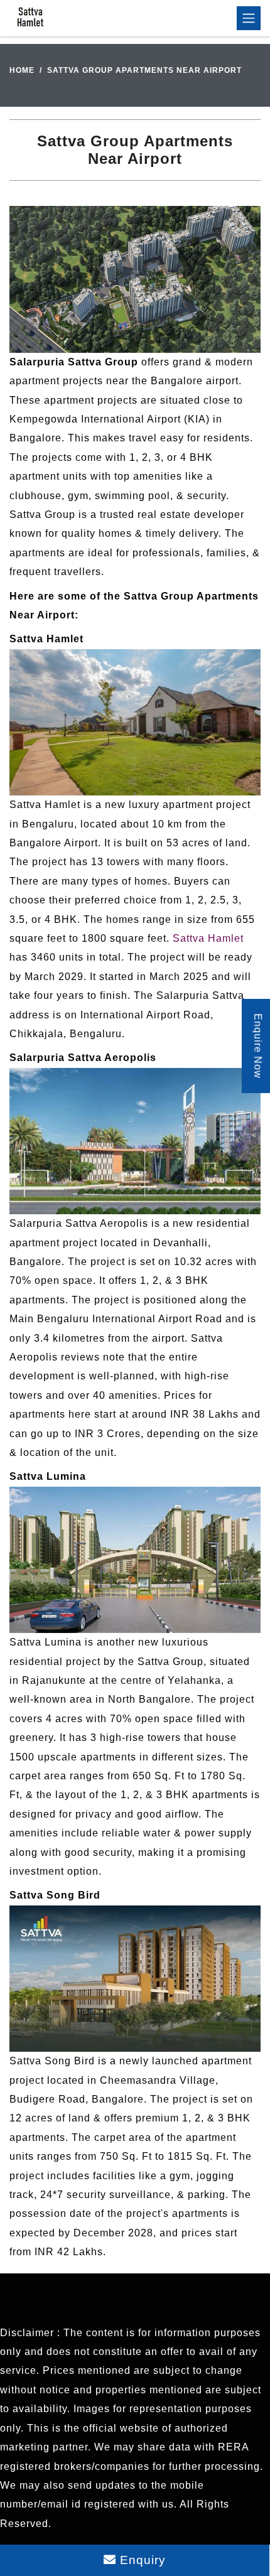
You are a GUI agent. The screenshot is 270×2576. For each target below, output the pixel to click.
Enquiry (141, 2560)
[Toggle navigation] (249, 18)
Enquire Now (258, 1046)
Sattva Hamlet (208, 938)
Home (22, 70)
